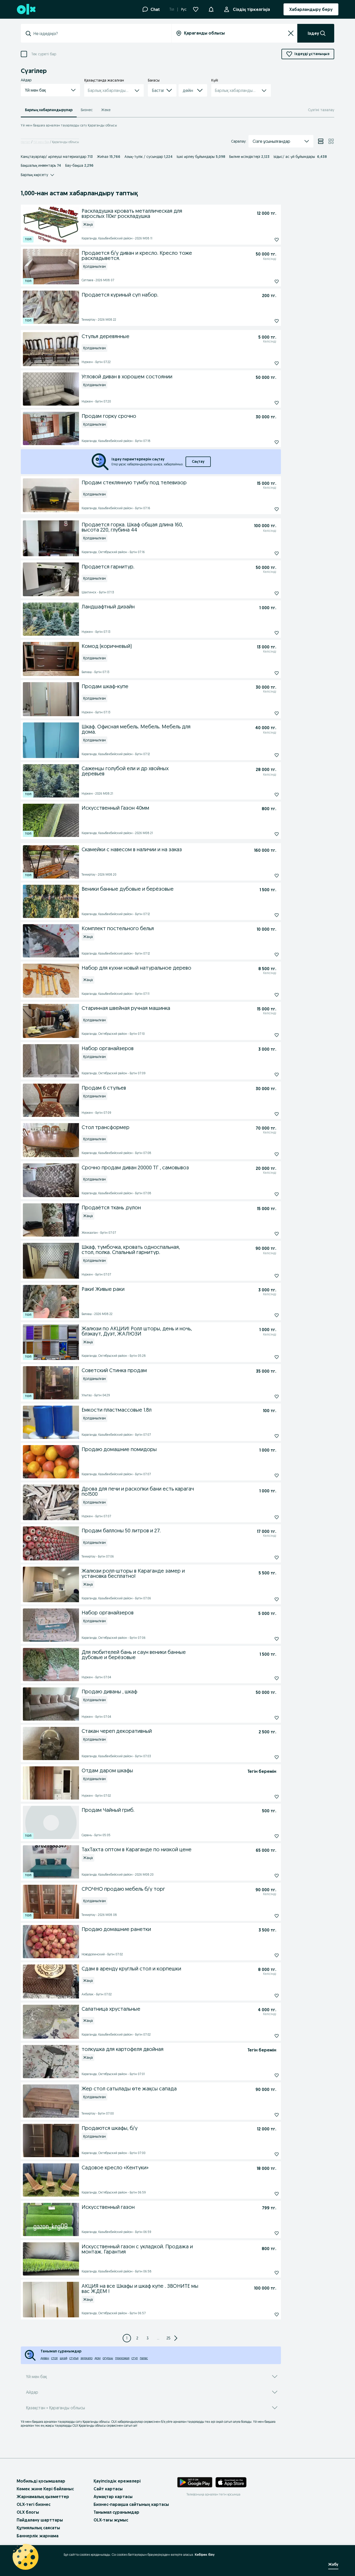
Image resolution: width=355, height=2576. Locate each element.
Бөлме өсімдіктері (249, 157)
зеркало (87, 2358)
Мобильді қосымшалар (41, 2481)
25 (169, 2338)
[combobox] (99, 33)
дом (98, 2358)
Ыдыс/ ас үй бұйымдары (300, 157)
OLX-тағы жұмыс (111, 2520)
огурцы (108, 2358)
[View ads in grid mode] (331, 141)
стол (54, 2358)
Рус (184, 9)
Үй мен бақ (41, 142)
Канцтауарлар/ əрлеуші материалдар (57, 157)
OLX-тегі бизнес (34, 2504)
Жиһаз (109, 157)
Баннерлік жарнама (38, 2536)
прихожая (122, 2358)
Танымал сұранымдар (116, 2512)
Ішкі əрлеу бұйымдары (201, 157)
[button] (211, 9)
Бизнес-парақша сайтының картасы (131, 2504)
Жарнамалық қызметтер (43, 2497)
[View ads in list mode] (321, 141)
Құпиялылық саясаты (38, 2528)
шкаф (64, 2358)
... (158, 2338)
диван (45, 2358)
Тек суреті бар (44, 54)
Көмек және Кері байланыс (45, 2489)
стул (135, 2358)
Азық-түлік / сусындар (149, 157)
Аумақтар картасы (113, 2497)
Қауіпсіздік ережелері (117, 2481)
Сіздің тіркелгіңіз (251, 9)
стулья (74, 2358)
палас (144, 2358)
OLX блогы (28, 2512)
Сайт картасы (108, 2489)
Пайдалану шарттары (40, 2520)
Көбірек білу (205, 2555)
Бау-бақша (79, 165)
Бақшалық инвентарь (41, 165)
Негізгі (26, 142)
